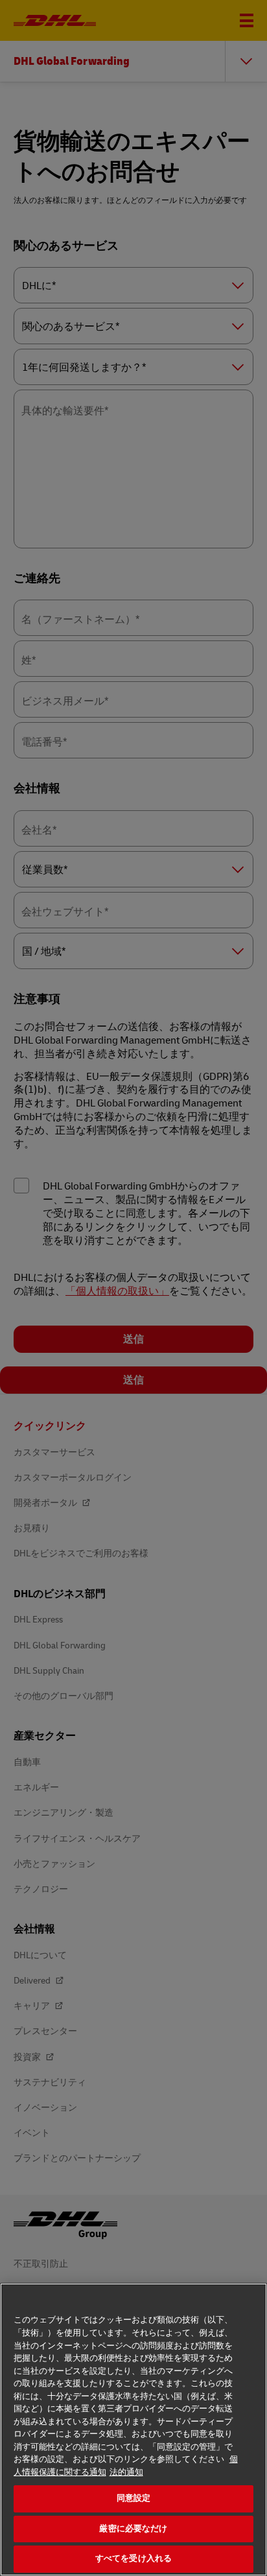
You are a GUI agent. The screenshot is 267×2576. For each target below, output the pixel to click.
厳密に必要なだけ (133, 2529)
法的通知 (126, 2472)
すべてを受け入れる (133, 2558)
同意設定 (134, 2498)
